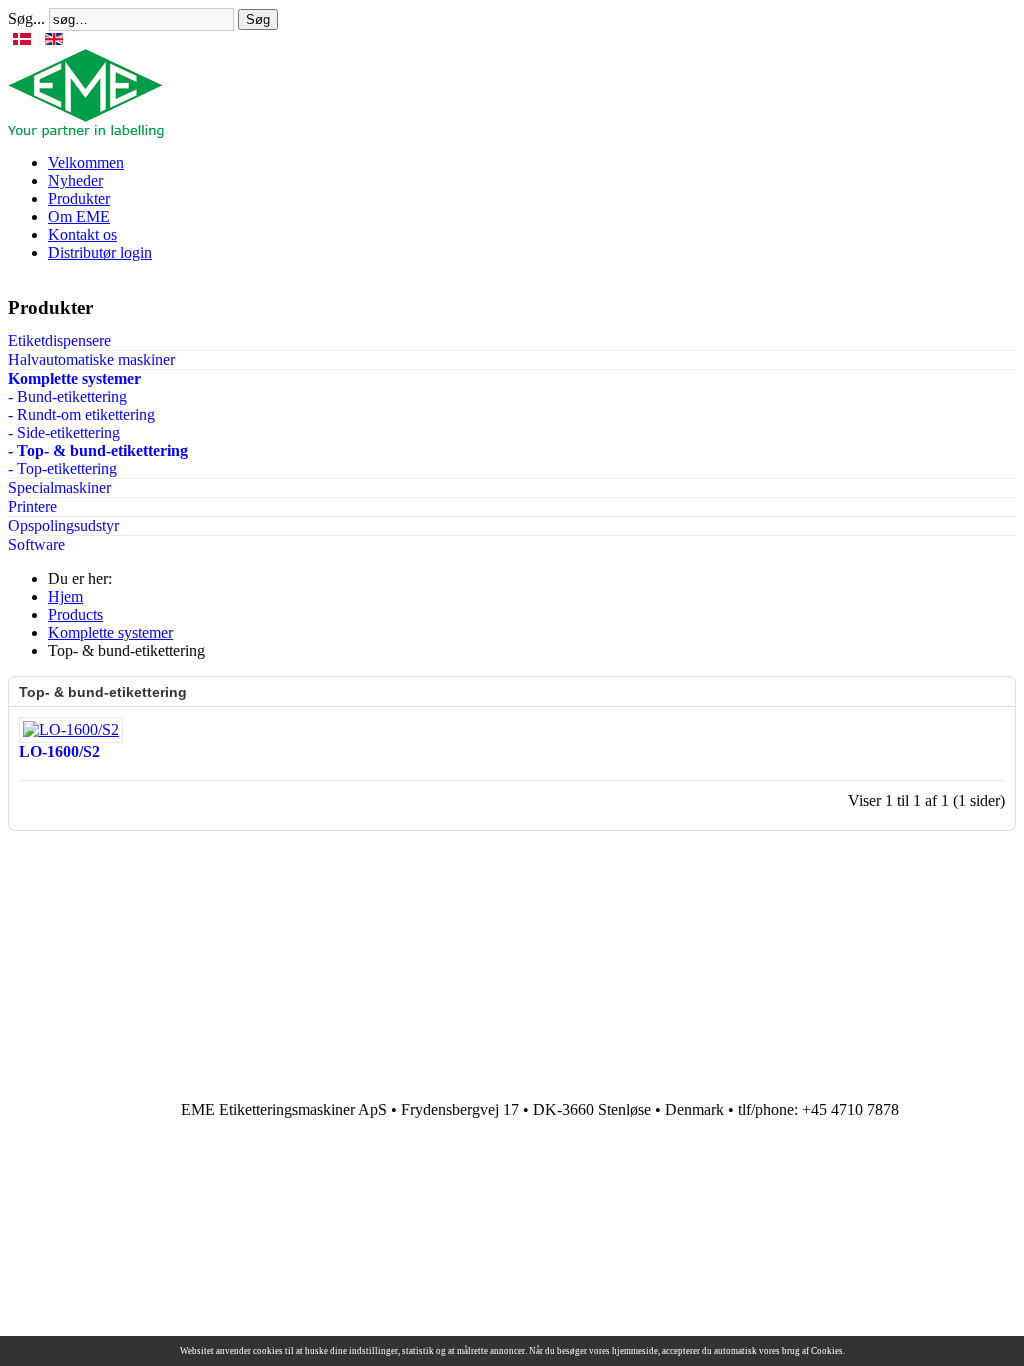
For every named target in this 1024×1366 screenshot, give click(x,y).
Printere (32, 506)
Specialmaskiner (59, 487)
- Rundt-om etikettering (81, 414)
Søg (258, 19)
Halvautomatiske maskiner (91, 359)
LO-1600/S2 (59, 751)
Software (36, 544)
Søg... (26, 18)
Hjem (65, 596)
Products (75, 614)
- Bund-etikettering (67, 396)
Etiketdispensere (59, 340)
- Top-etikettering (62, 468)
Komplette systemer (74, 378)
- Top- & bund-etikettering (98, 450)
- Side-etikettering (64, 432)
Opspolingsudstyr (63, 525)
